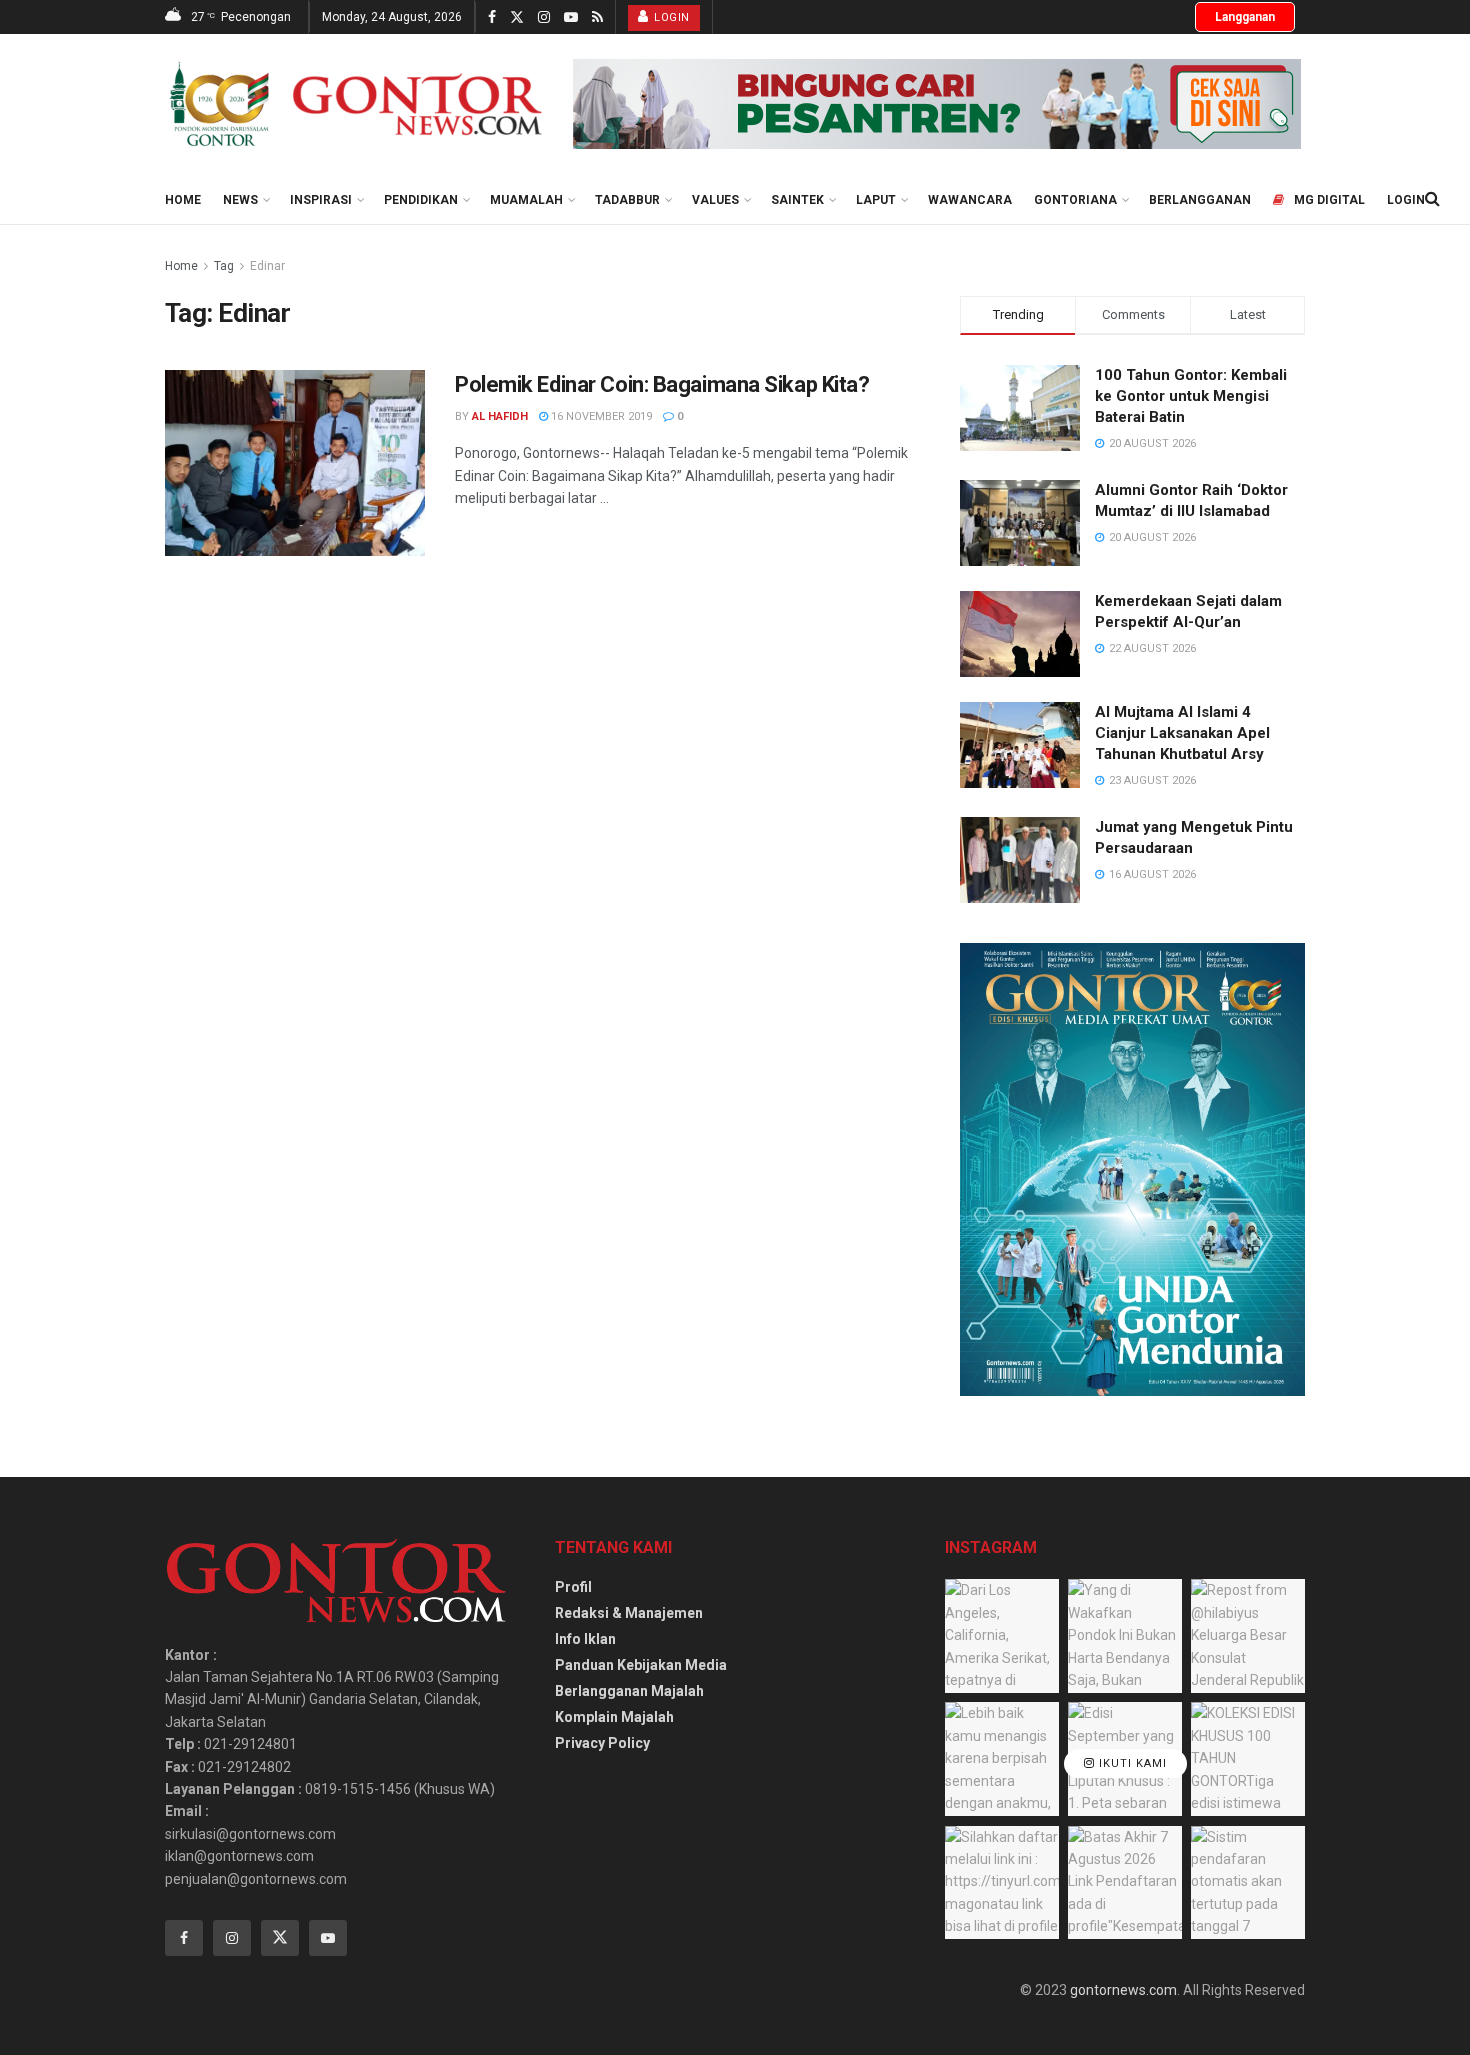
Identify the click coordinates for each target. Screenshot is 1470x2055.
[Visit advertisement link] (937, 104)
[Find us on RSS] (597, 17)
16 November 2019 (600, 416)
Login (670, 17)
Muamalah (526, 200)
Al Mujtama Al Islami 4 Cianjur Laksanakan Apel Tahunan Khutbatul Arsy (1182, 733)
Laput (876, 200)
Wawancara (970, 200)
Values (715, 200)
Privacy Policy (602, 1743)
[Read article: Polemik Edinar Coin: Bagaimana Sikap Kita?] (295, 463)
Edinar (267, 266)
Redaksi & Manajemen (629, 1613)
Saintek (797, 200)
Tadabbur (627, 200)
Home (183, 200)
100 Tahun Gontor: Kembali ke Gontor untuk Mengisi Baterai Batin (1191, 396)
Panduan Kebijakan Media (641, 1665)
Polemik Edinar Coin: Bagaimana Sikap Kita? (662, 384)
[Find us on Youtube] (571, 17)
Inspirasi (321, 200)
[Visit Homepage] (355, 104)
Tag (224, 266)
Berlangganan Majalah (629, 1691)
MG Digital (1329, 200)
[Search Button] (1432, 199)
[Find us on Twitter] (517, 17)
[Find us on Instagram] (544, 17)
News (240, 200)
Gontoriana (1075, 200)
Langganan (1245, 17)
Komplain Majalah (614, 1717)
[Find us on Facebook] (492, 17)
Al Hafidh (500, 416)
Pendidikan (421, 200)
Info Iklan (585, 1639)
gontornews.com (1123, 1990)
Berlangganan (1200, 200)
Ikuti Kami (1131, 1763)
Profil (573, 1587)
